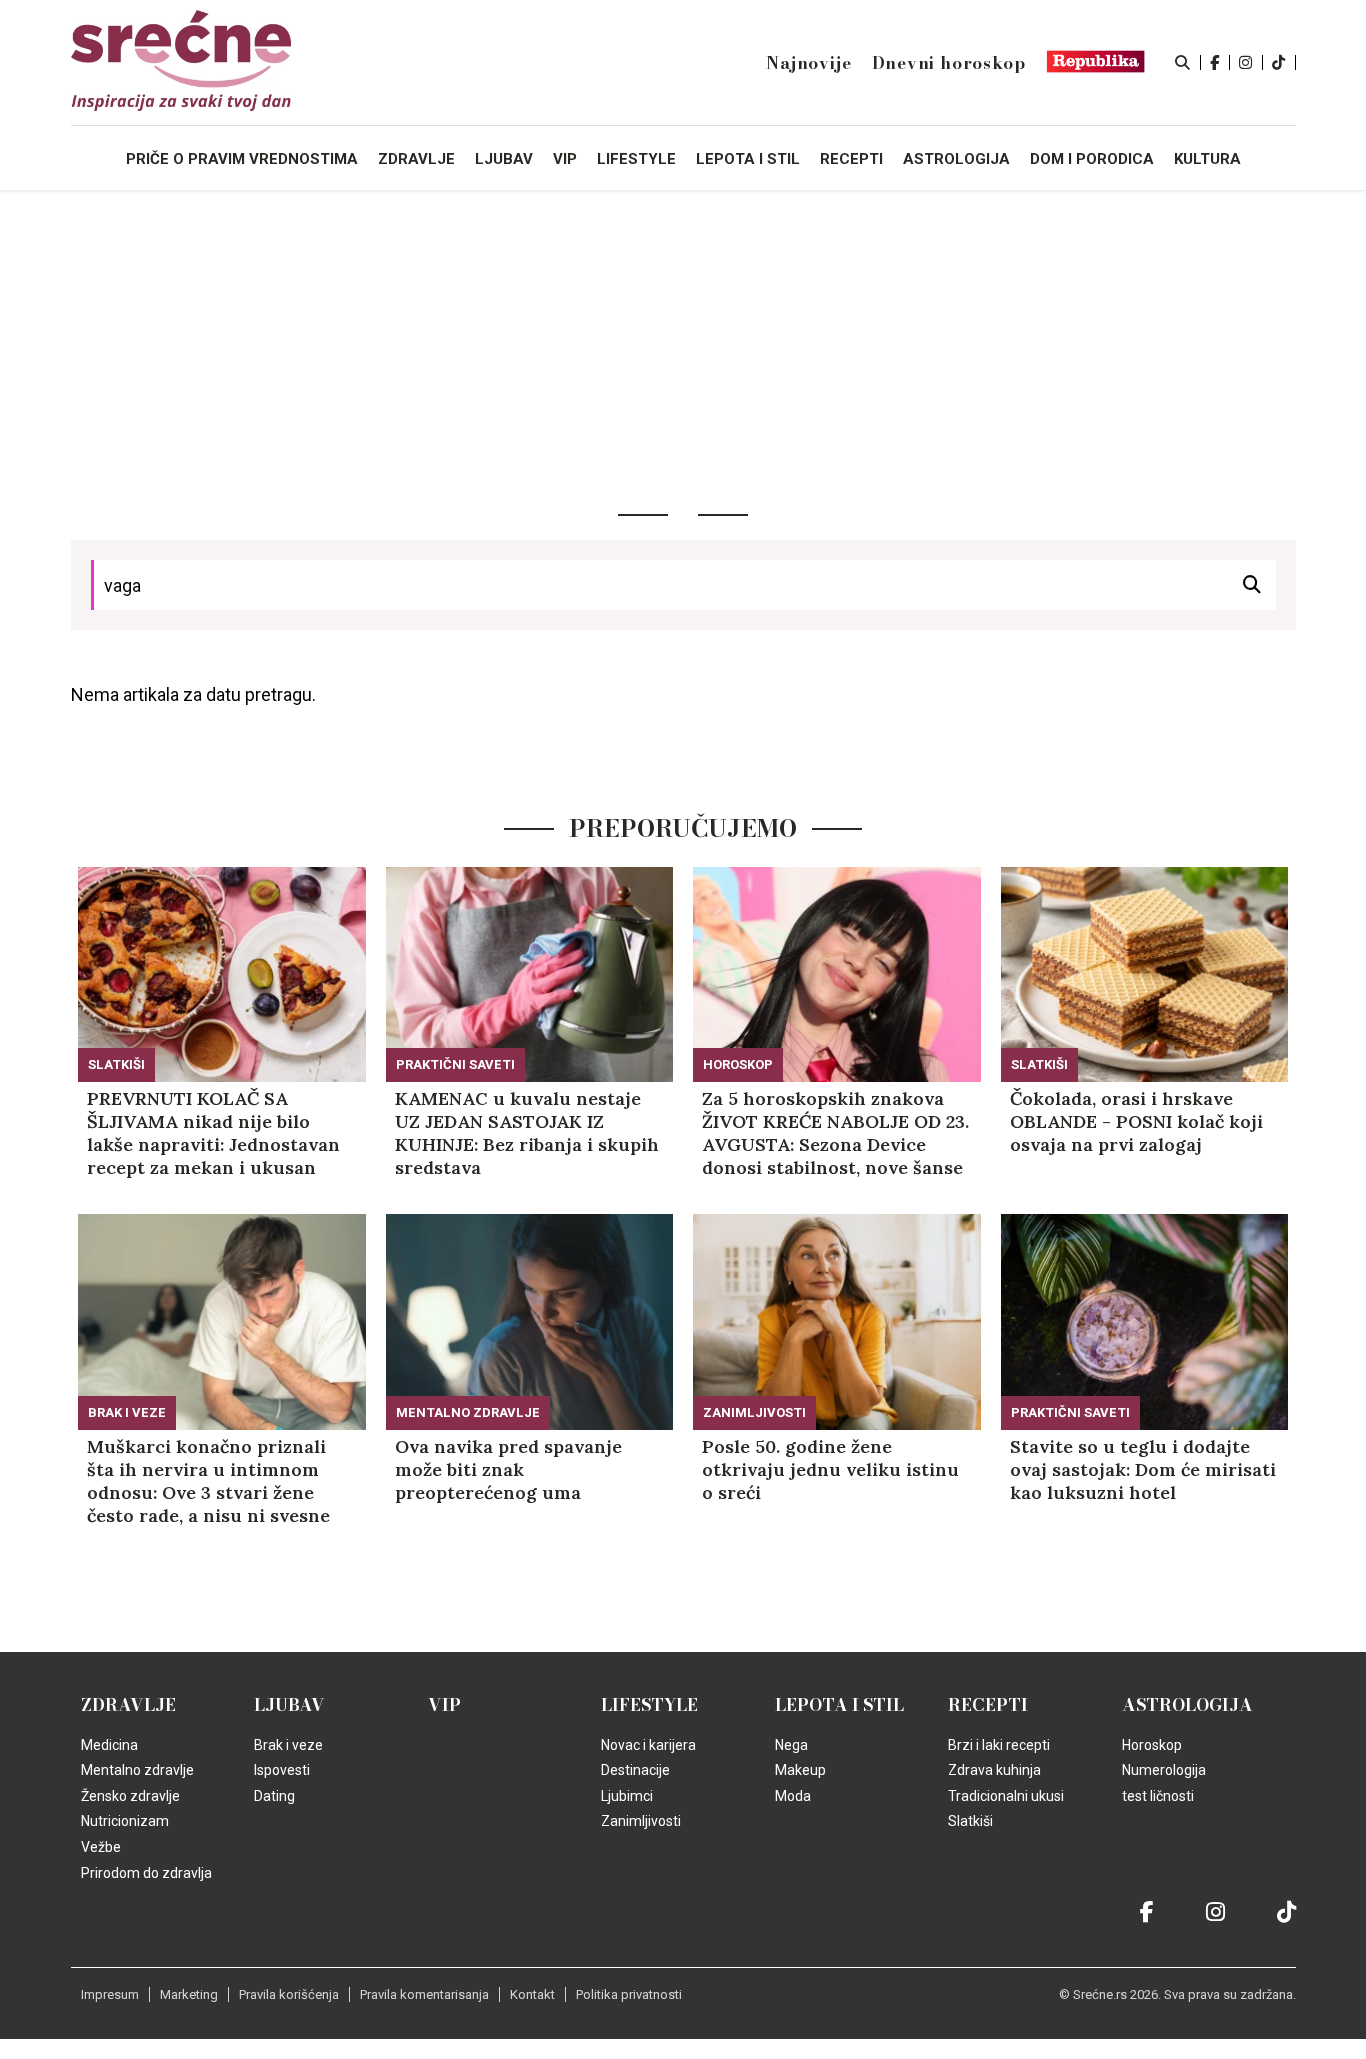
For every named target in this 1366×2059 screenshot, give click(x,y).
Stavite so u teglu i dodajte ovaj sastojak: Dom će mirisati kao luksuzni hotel (1143, 1469)
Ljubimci (627, 1796)
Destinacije (635, 1770)
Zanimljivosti (754, 1412)
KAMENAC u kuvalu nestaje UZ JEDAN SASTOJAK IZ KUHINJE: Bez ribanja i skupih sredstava (527, 1133)
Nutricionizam (125, 1821)
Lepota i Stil (839, 1705)
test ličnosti (1158, 1796)
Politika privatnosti (629, 1994)
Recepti (988, 1705)
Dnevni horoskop (949, 63)
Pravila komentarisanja (424, 1994)
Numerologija (1164, 1770)
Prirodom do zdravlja (146, 1873)
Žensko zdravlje (130, 1796)
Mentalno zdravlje (468, 1412)
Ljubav (289, 1705)
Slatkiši (116, 1064)
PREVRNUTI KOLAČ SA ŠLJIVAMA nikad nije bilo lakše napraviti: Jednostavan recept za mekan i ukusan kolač (213, 1133)
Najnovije (808, 63)
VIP (444, 1705)
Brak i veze (127, 1412)
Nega (791, 1745)
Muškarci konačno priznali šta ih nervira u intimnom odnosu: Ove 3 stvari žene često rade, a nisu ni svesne (208, 1481)
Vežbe (101, 1847)
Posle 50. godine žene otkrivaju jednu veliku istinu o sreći (830, 1469)
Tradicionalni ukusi (1006, 1796)
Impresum (110, 1994)
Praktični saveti (455, 1064)
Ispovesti (282, 1770)
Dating (274, 1796)
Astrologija (1187, 1705)
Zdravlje (128, 1705)
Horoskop (738, 1064)
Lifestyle (649, 1705)
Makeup (800, 1770)
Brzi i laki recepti (999, 1745)
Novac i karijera (648, 1745)
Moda (793, 1796)
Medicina (109, 1745)
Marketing (189, 1994)
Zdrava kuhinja (994, 1770)
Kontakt (532, 1994)
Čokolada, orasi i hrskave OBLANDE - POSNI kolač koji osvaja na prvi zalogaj (1136, 1121)
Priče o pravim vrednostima (242, 159)
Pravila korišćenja (289, 1994)
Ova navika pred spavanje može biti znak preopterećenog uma (508, 1469)
